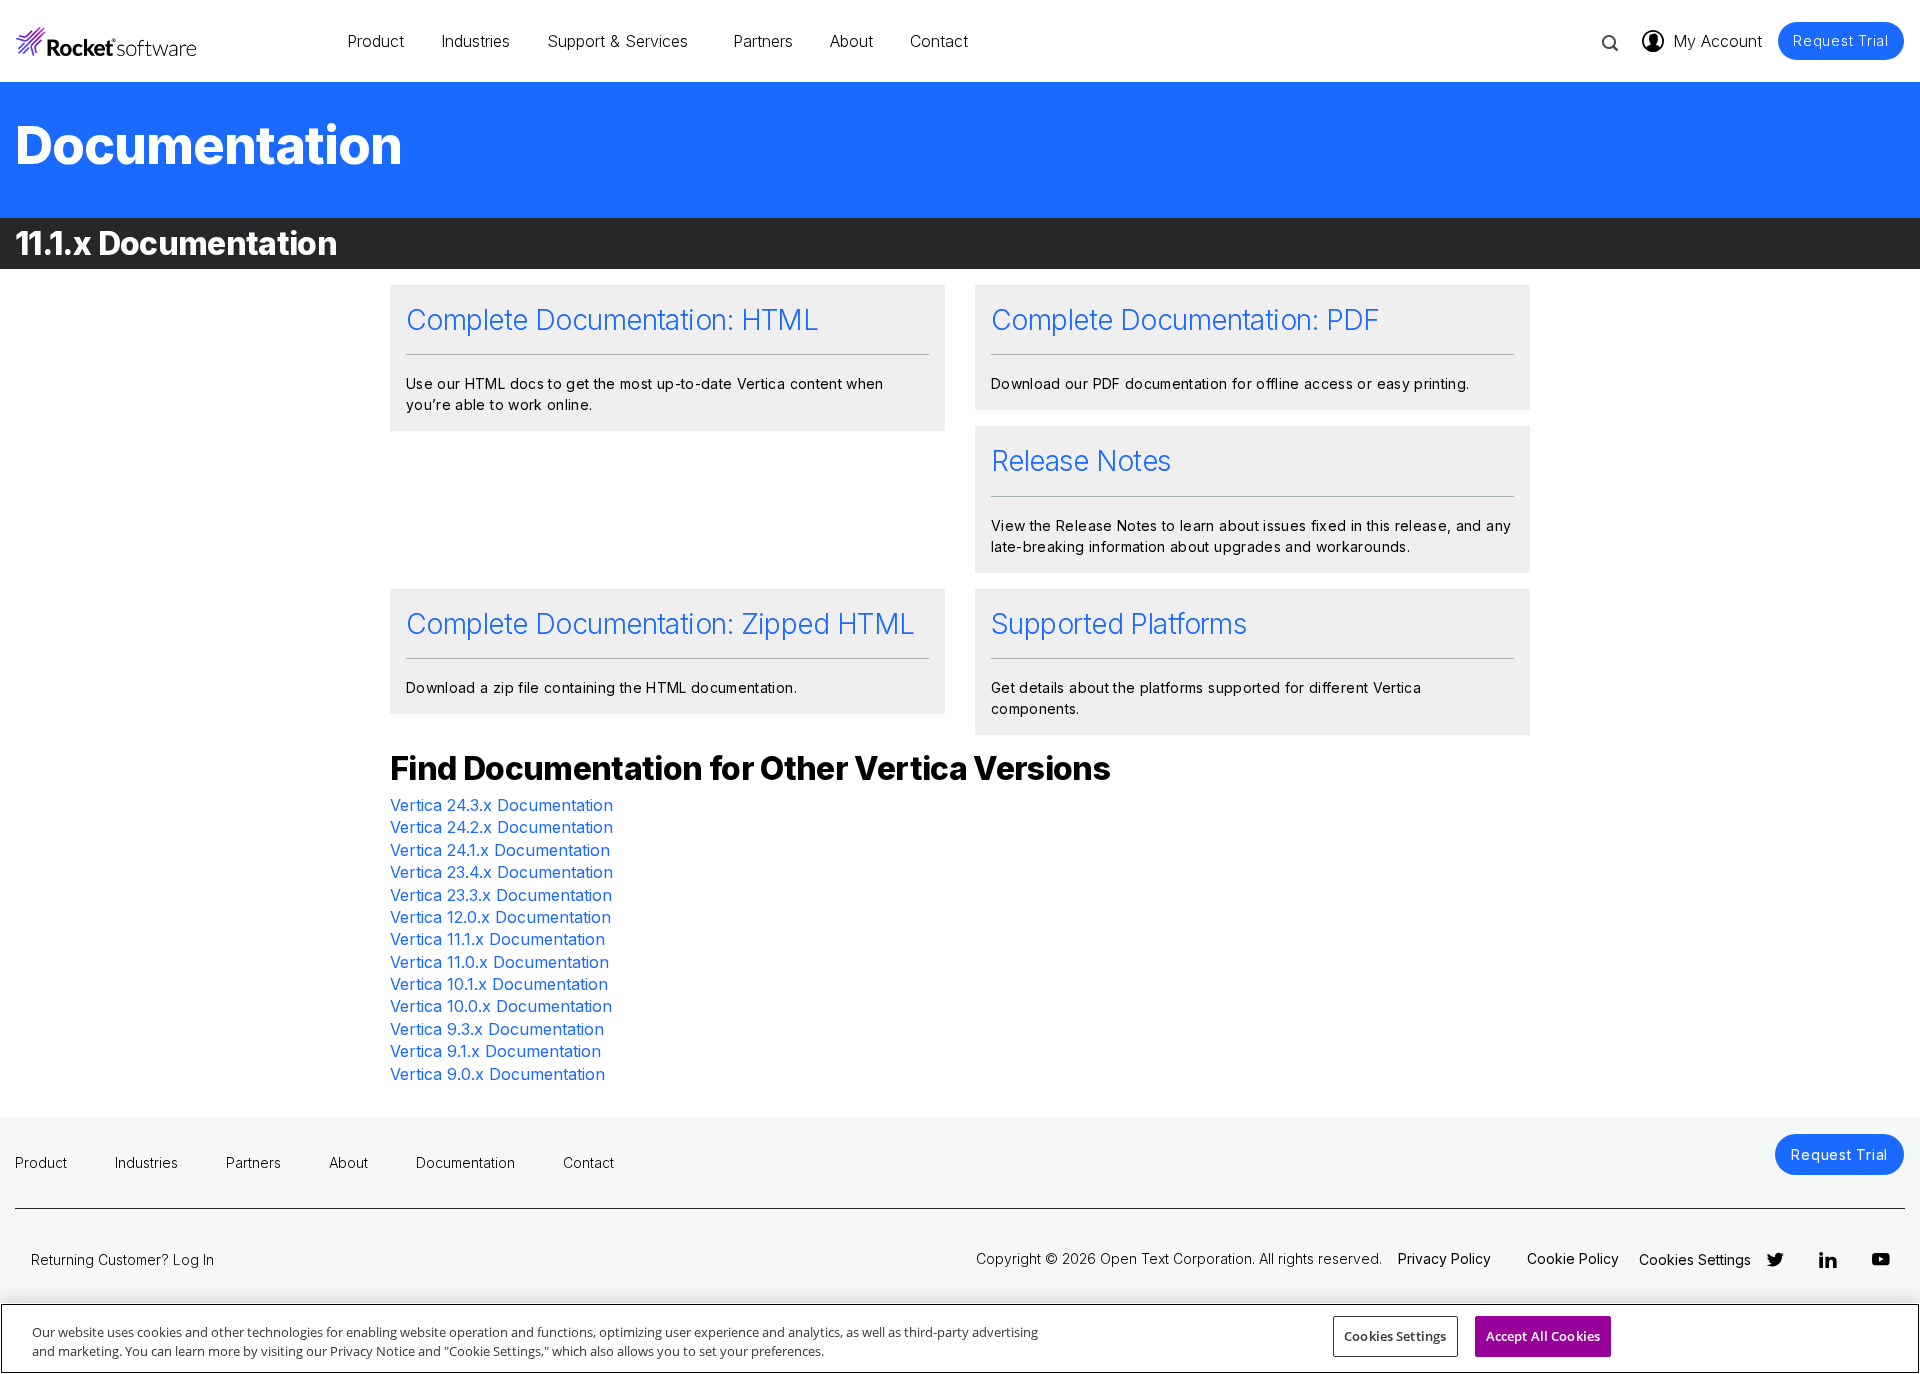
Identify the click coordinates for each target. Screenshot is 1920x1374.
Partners (763, 41)
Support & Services (617, 41)
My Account (1717, 41)
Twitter (1775, 1259)
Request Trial (1841, 41)
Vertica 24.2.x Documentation (501, 827)
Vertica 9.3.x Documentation (497, 1029)
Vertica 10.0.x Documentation (501, 1006)
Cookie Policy (1573, 1258)
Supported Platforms (1118, 624)
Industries (475, 41)
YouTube (1881, 1259)
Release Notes (1081, 461)
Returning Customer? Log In (122, 1260)
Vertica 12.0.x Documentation (500, 917)
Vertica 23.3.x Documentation (501, 895)
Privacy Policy (1444, 1258)
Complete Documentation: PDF (1185, 320)
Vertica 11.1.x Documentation (497, 939)
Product (375, 41)
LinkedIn (1828, 1259)
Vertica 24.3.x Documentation (501, 805)
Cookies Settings (1395, 1336)
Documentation (465, 1162)
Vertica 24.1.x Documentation (500, 850)
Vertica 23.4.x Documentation (501, 872)
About (851, 41)
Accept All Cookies (1543, 1336)
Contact (939, 41)
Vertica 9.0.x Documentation (497, 1074)
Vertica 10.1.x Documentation (499, 984)
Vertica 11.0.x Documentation (499, 962)
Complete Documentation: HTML (612, 320)
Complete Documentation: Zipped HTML (660, 624)
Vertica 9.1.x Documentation (495, 1051)
